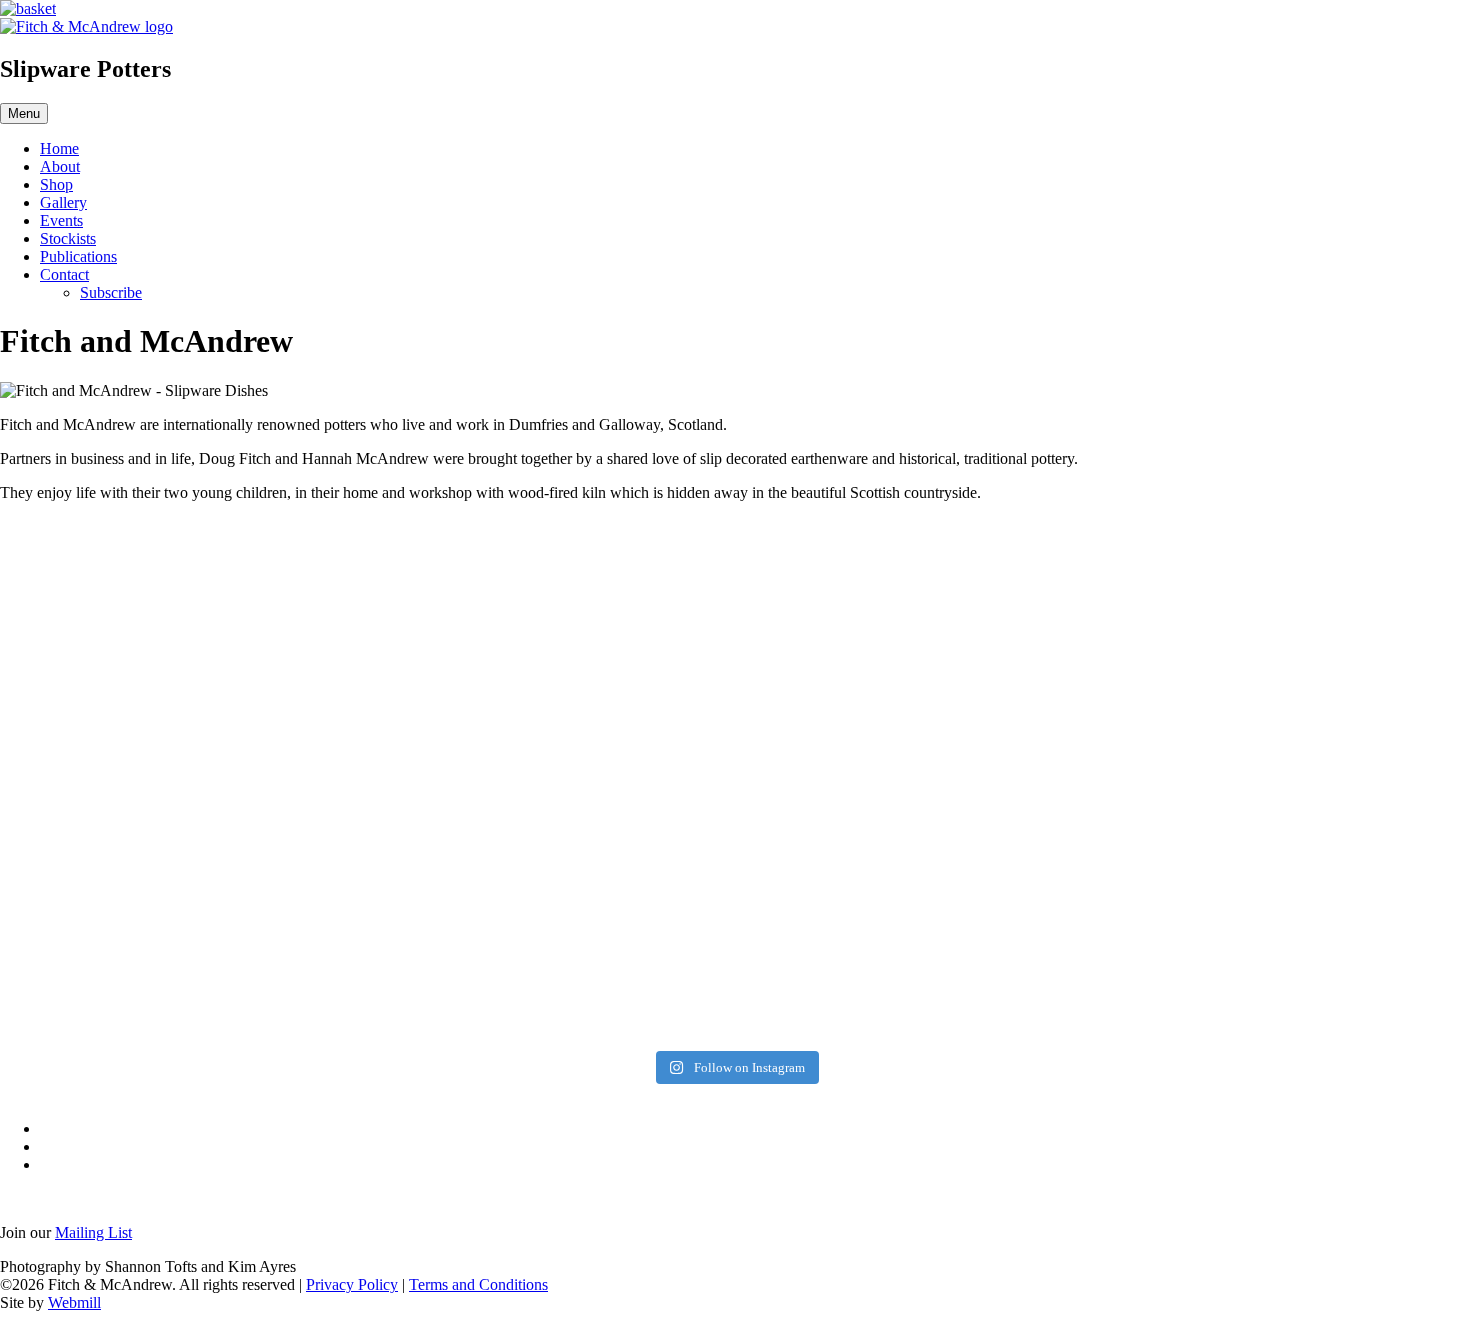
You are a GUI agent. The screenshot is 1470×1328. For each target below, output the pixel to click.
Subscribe (111, 292)
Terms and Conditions (478, 1284)
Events (61, 220)
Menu (24, 113)
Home (59, 148)
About (60, 166)
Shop (56, 184)
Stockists (68, 238)
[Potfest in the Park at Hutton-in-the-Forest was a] (114, 773)
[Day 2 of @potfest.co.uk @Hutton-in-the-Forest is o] (611, 611)
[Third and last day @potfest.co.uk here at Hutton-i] (362, 602)
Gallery (63, 202)
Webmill (74, 1302)
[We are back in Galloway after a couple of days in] (1356, 782)
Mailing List (93, 1232)
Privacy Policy (352, 1284)
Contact (64, 274)
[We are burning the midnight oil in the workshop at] (1107, 737)
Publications (78, 256)
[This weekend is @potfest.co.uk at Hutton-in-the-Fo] (859, 719)
